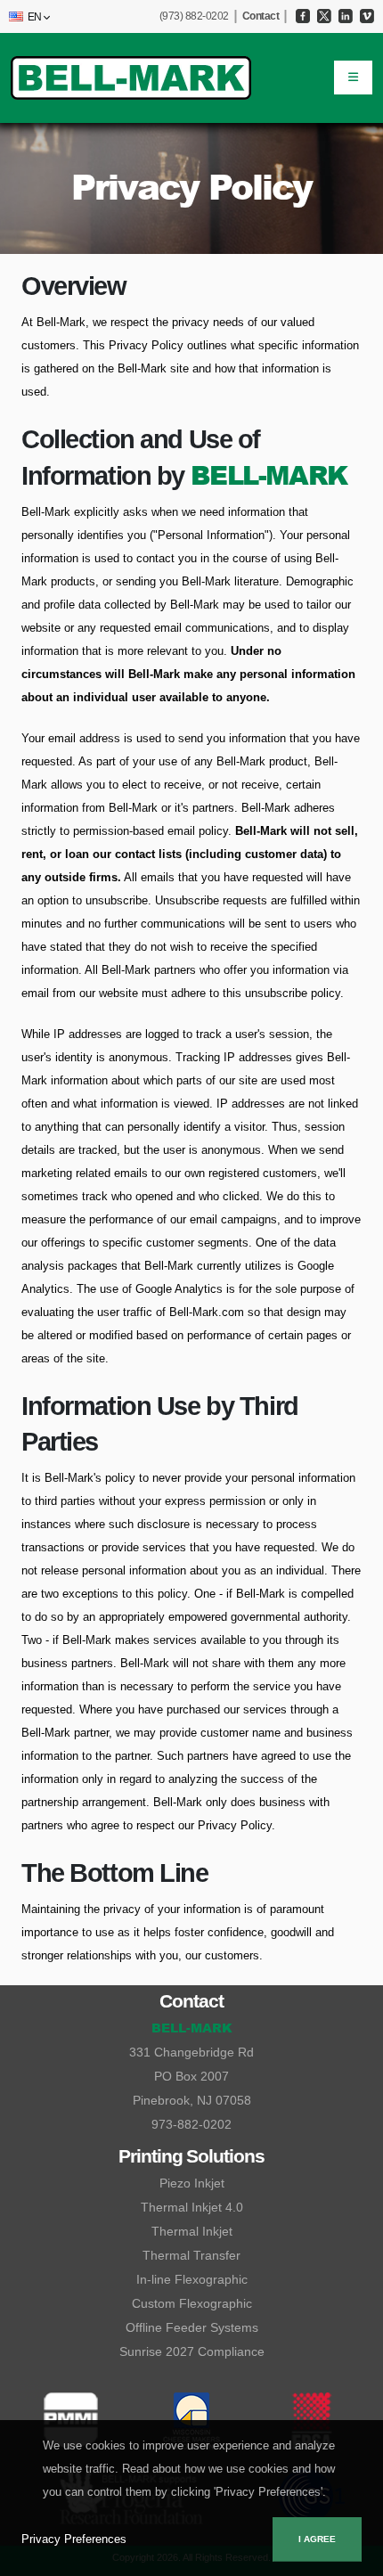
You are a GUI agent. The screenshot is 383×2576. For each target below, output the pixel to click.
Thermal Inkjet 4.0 (192, 2207)
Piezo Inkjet (192, 2183)
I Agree (317, 2539)
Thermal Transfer (191, 2255)
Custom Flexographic (192, 2303)
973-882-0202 (191, 2124)
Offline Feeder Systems (192, 2327)
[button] (26, 17)
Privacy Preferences (74, 2539)
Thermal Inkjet (192, 2231)
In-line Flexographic (192, 2279)
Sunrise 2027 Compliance (192, 2351)
